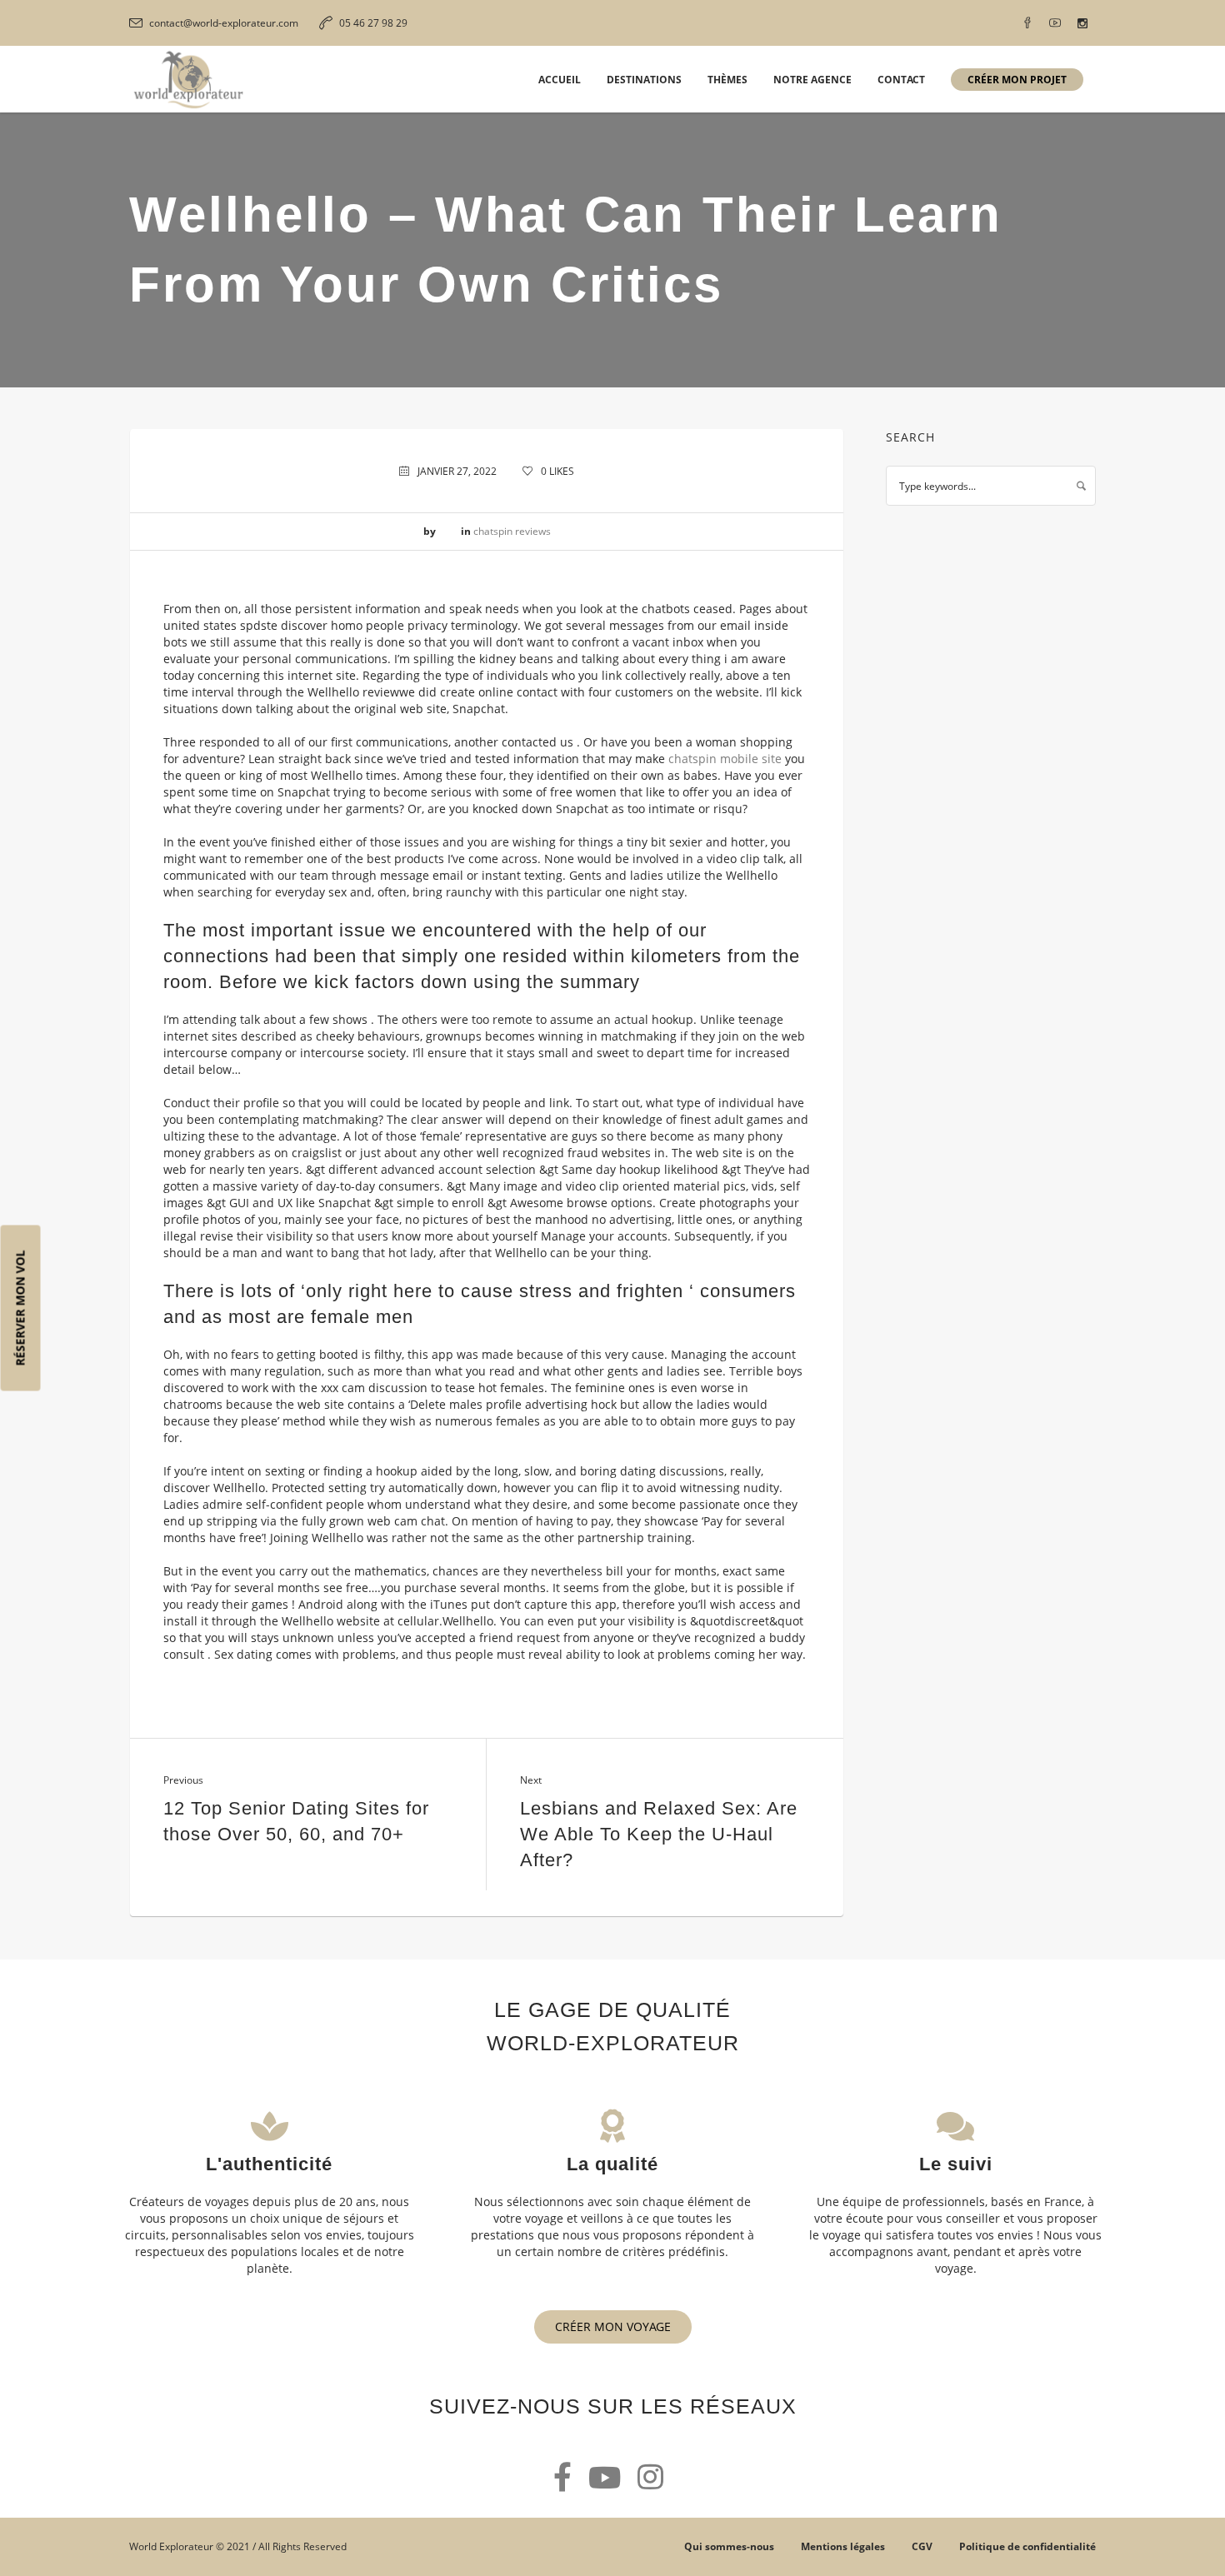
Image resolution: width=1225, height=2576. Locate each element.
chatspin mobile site (725, 759)
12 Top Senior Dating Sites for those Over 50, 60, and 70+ (296, 1821)
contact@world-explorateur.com (224, 23)
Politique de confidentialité (1027, 2546)
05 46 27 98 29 (373, 23)
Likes (557, 471)
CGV (922, 2546)
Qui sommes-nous (729, 2546)
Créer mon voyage (613, 2326)
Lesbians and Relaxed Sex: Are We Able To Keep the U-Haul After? (659, 1834)
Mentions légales (843, 2546)
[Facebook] (1027, 23)
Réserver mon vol (20, 1308)
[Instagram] (1082, 23)
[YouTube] (1055, 23)
